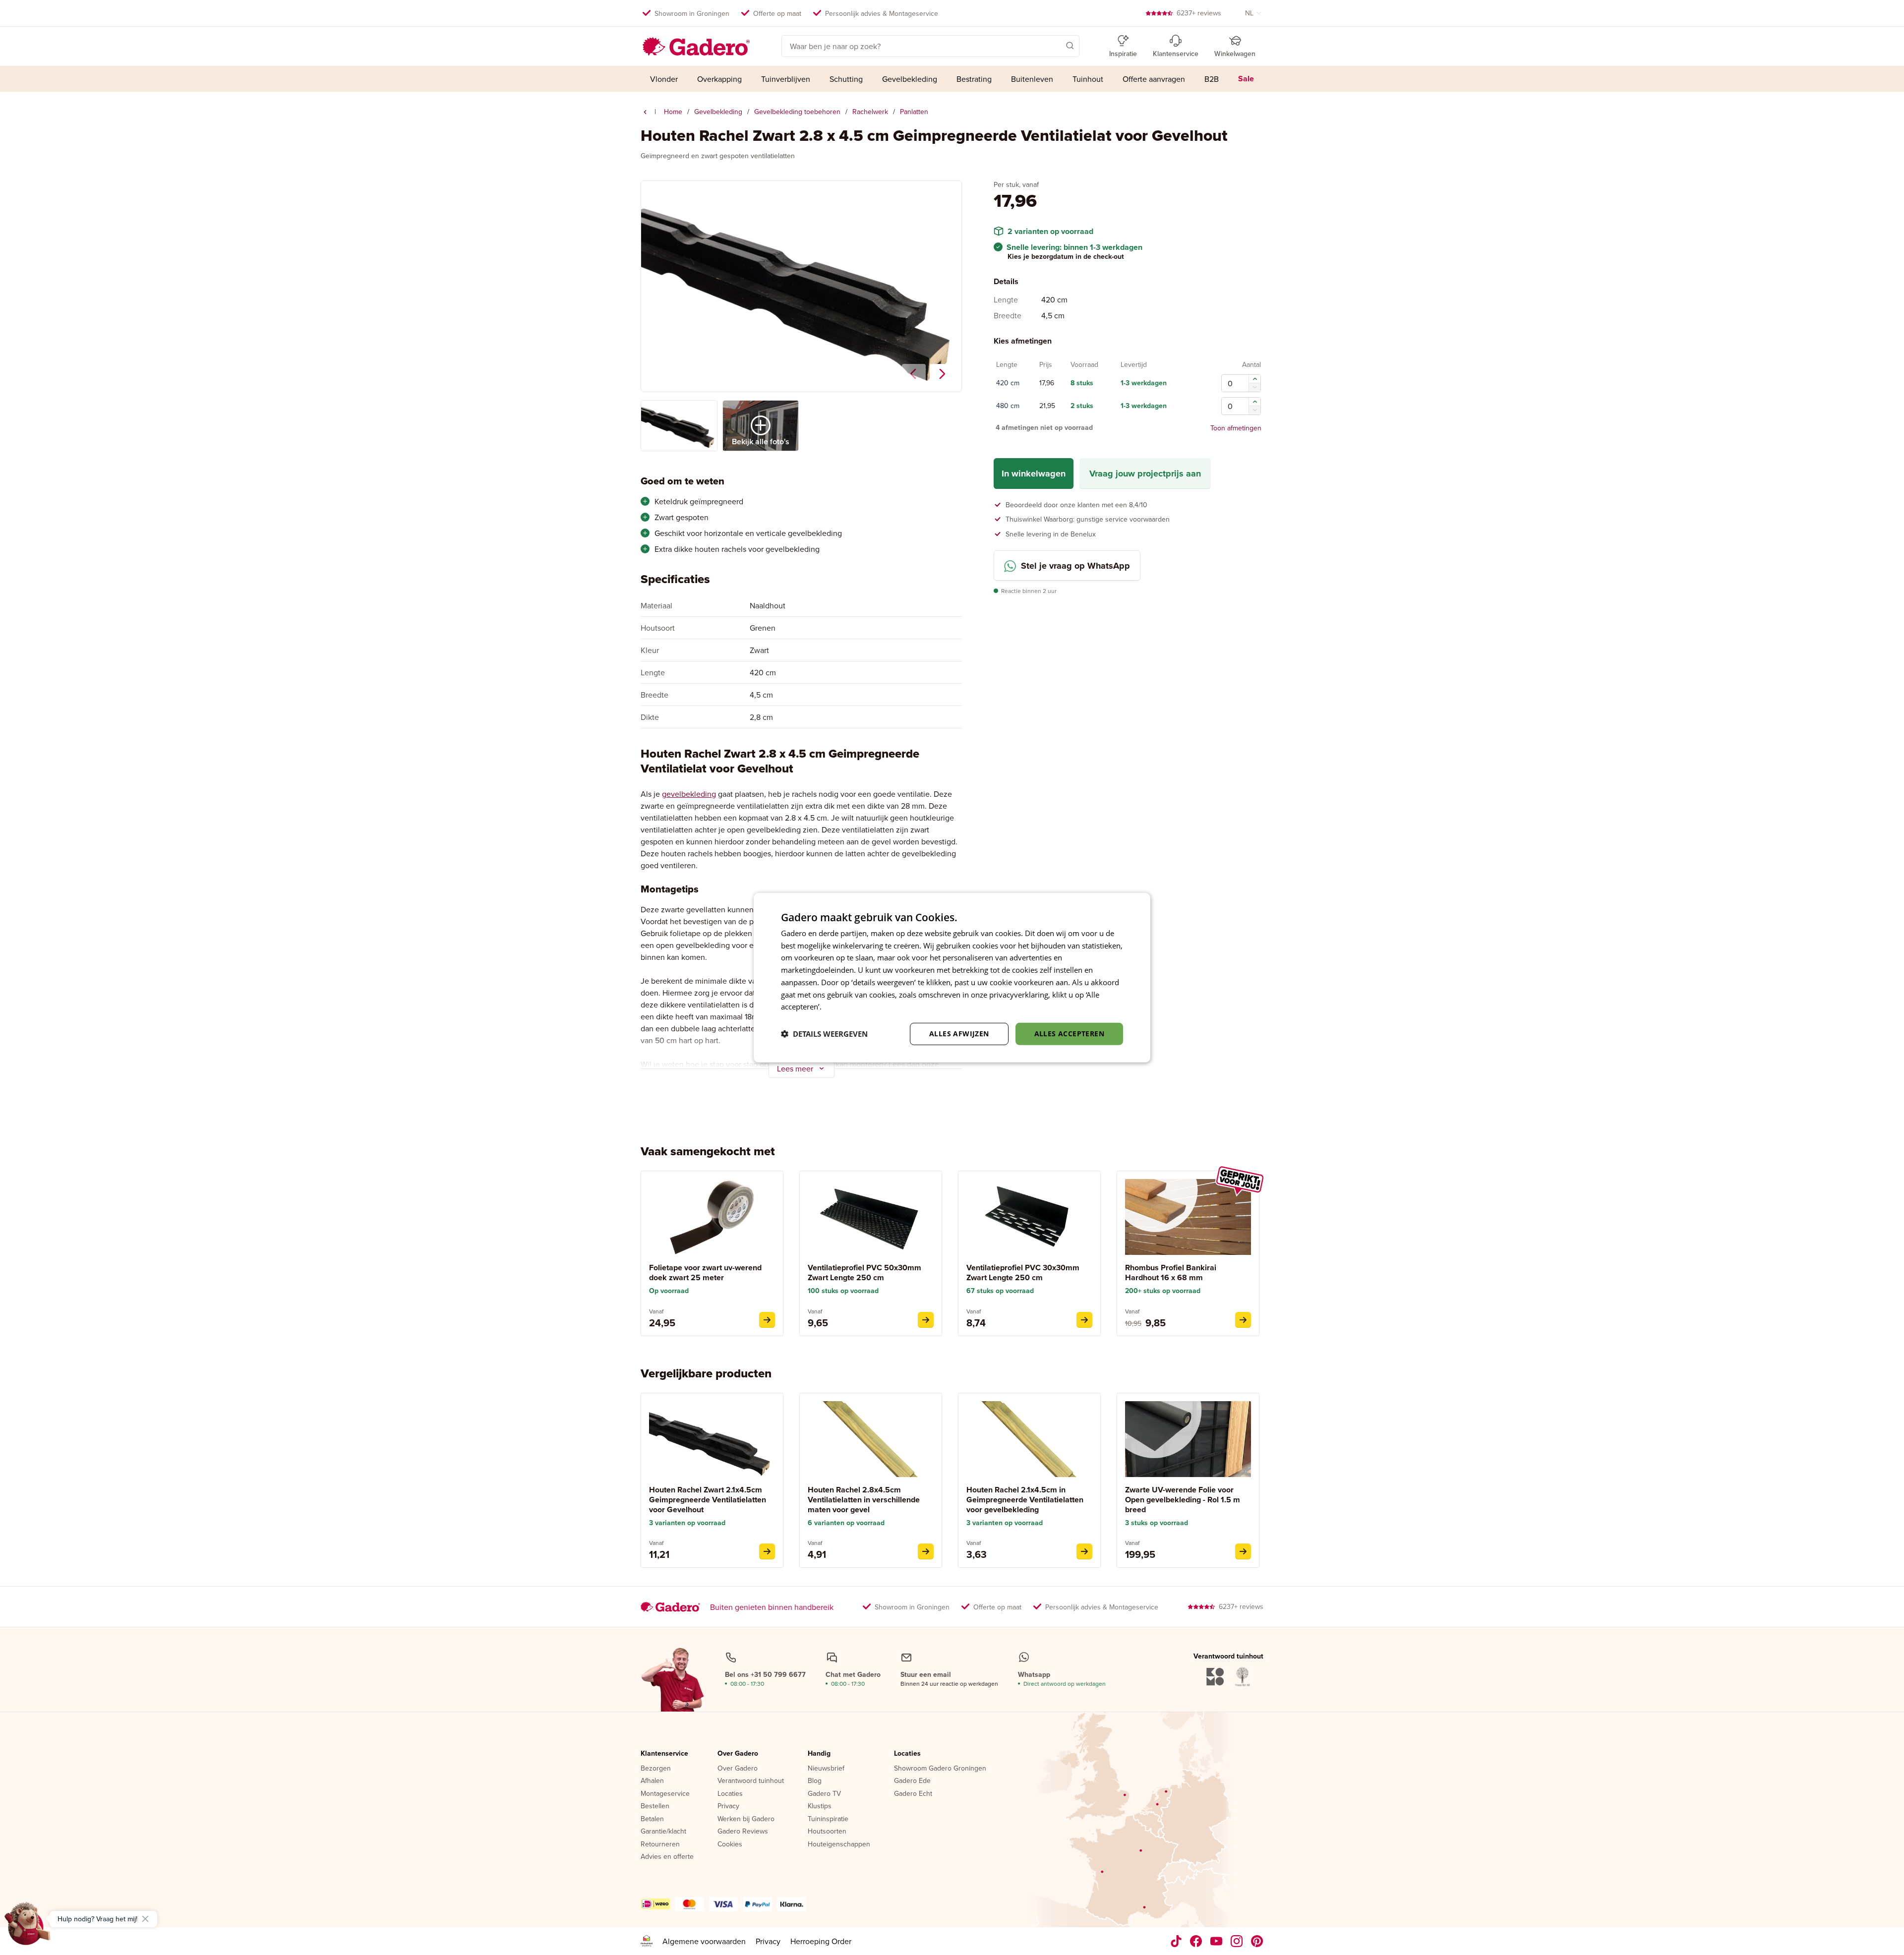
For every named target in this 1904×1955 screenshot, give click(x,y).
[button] (1056, 45)
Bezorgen (656, 1769)
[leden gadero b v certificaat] (647, 1941)
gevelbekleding (689, 794)
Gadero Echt (913, 1794)
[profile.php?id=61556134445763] (1196, 1941)
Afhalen (652, 1781)
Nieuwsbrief (826, 1769)
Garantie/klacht (663, 1832)
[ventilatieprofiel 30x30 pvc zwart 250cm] (1084, 1320)
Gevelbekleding (718, 112)
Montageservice (665, 1794)
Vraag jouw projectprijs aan (1145, 474)
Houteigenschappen (839, 1844)
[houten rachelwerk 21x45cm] (1084, 1551)
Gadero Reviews (743, 1832)
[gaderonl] (1237, 1941)
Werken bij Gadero (746, 1819)
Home (673, 112)
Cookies (730, 1844)
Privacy (728, 1806)
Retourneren (660, 1844)
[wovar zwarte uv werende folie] (1243, 1551)
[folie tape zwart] (767, 1320)
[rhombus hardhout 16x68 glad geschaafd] (1243, 1320)
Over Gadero (738, 1754)
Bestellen (655, 1806)
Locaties (730, 1794)
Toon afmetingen (1236, 428)
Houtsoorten (827, 1832)
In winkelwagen (1034, 474)
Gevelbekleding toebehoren (797, 112)
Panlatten (914, 112)
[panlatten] (645, 112)
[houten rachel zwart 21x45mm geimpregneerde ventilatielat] (767, 1551)
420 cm (1008, 383)
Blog (815, 1781)
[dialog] (952, 977)
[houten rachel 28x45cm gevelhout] (926, 1551)
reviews (1199, 13)
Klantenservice (664, 1754)
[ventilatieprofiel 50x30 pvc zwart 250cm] (926, 1320)
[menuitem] (664, 79)
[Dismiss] (145, 1919)
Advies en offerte (667, 1857)
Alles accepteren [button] (1069, 1034)
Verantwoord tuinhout (751, 1781)
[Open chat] (28, 1927)
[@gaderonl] (1176, 1941)
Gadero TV (824, 1794)
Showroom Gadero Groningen (940, 1769)
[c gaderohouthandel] (1217, 1941)
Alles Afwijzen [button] (959, 1034)
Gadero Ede (912, 1781)
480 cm (1008, 406)
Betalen (652, 1819)
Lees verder (843, 1007)
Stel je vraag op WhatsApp (1075, 566)
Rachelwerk (870, 112)
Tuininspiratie (828, 1819)
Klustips (820, 1806)
